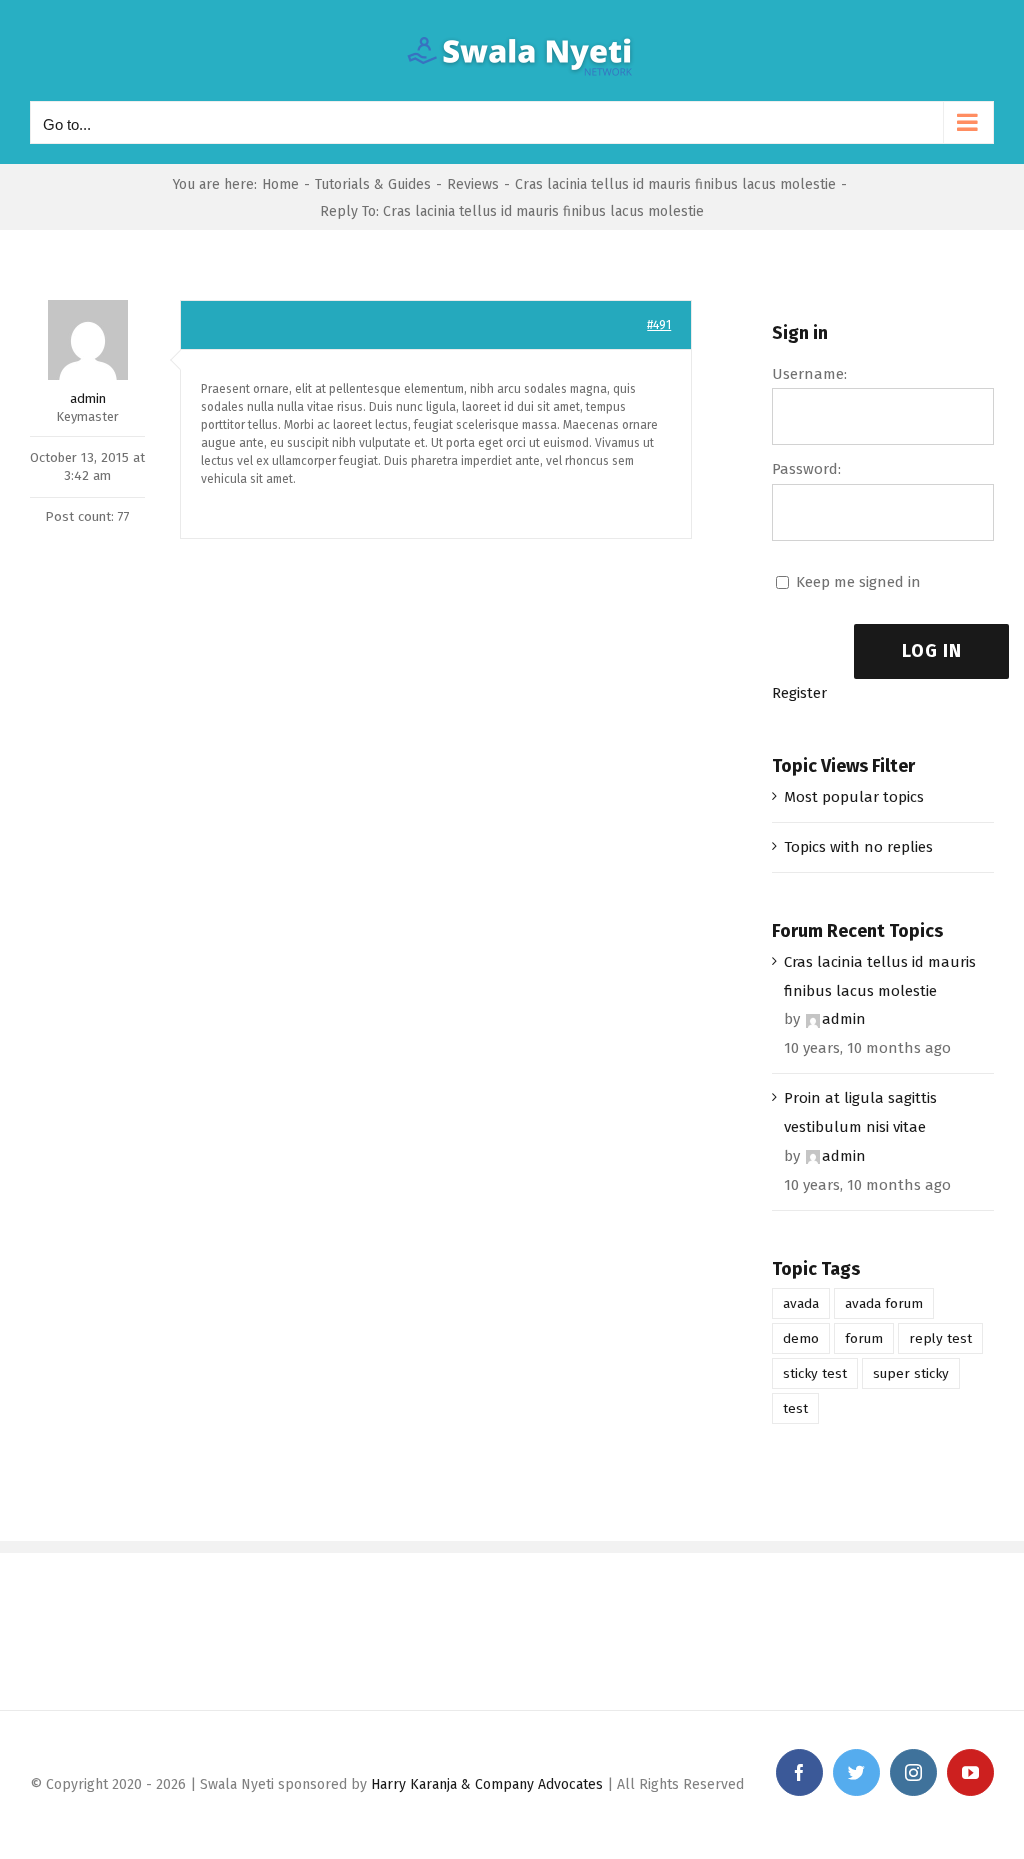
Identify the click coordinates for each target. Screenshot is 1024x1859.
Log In (932, 651)
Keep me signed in (858, 582)
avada (801, 1303)
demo (801, 1338)
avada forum (884, 1303)
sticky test (815, 1373)
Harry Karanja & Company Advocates (487, 1784)
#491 (659, 325)
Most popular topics (854, 797)
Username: (809, 374)
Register (799, 693)
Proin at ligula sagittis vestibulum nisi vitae (860, 1112)
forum (864, 1338)
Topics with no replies (858, 847)
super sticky (911, 1373)
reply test (940, 1338)
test (795, 1408)
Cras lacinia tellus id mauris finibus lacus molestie (880, 976)
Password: (806, 469)
